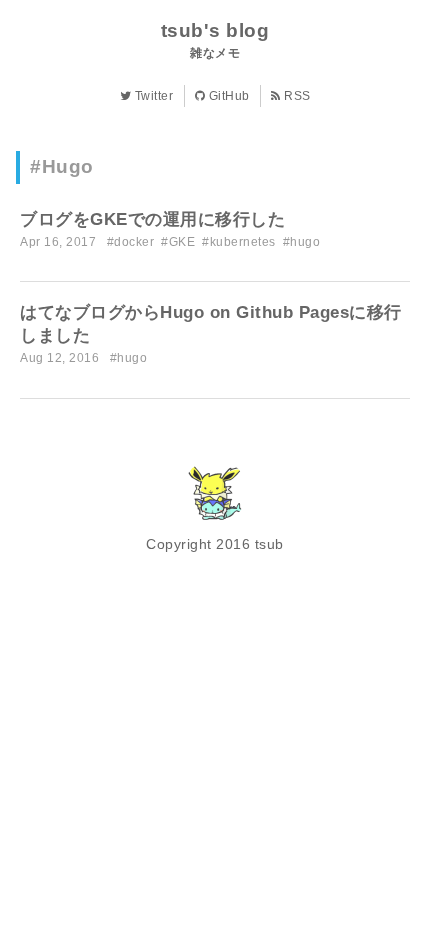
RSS (296, 96)
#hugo (302, 242)
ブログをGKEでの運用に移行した (152, 219)
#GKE (178, 242)
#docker (131, 242)
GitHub (227, 96)
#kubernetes (239, 242)
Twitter (152, 96)
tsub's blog (215, 30)
